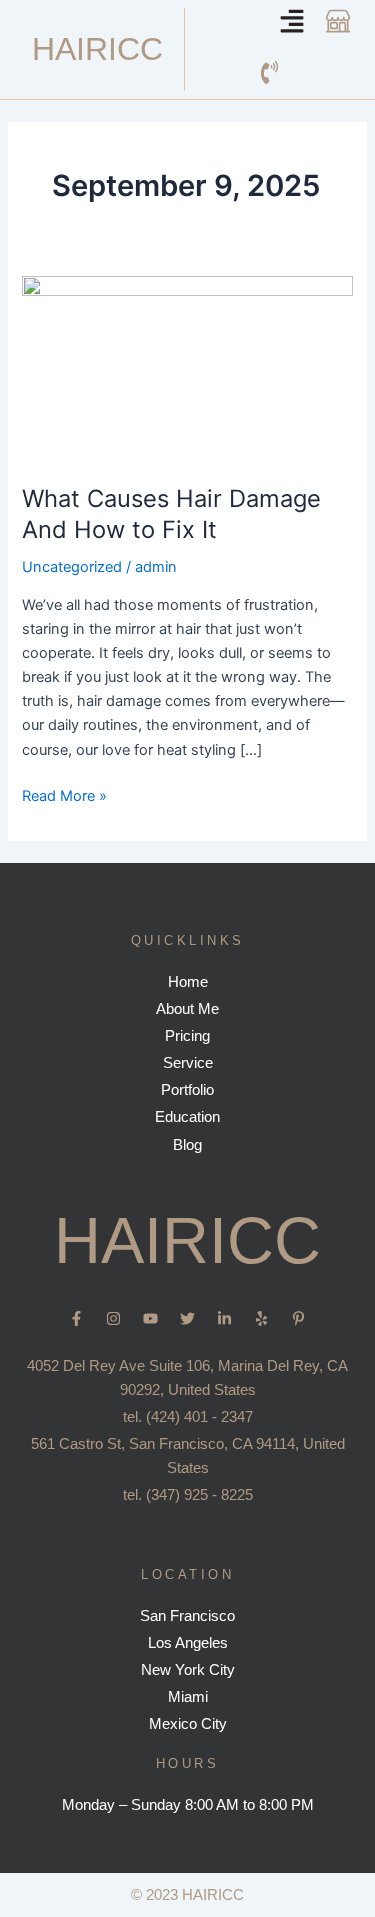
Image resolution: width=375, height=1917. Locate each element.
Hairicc (97, 49)
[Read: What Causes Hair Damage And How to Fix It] (187, 368)
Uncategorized (72, 567)
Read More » (64, 794)
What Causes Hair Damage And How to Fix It (171, 514)
